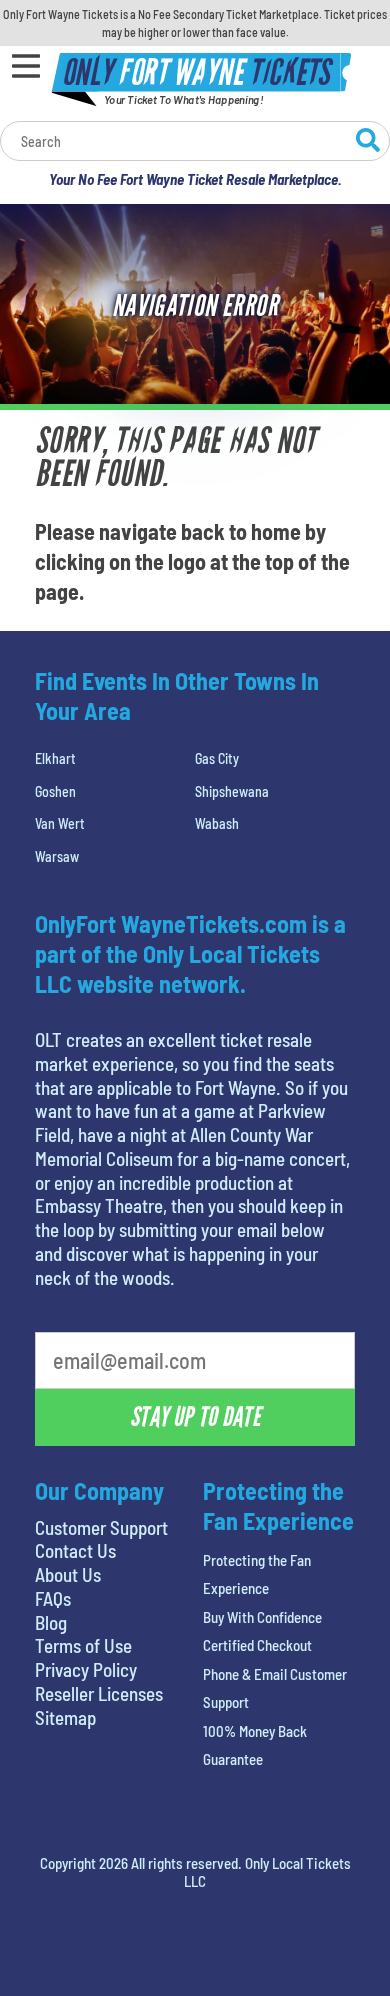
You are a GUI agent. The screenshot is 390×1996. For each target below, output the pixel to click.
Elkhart (55, 758)
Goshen (55, 791)
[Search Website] (368, 143)
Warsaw (57, 856)
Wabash (217, 823)
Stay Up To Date (195, 1417)
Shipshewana (232, 791)
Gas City (217, 758)
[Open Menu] (26, 66)
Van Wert (60, 823)
